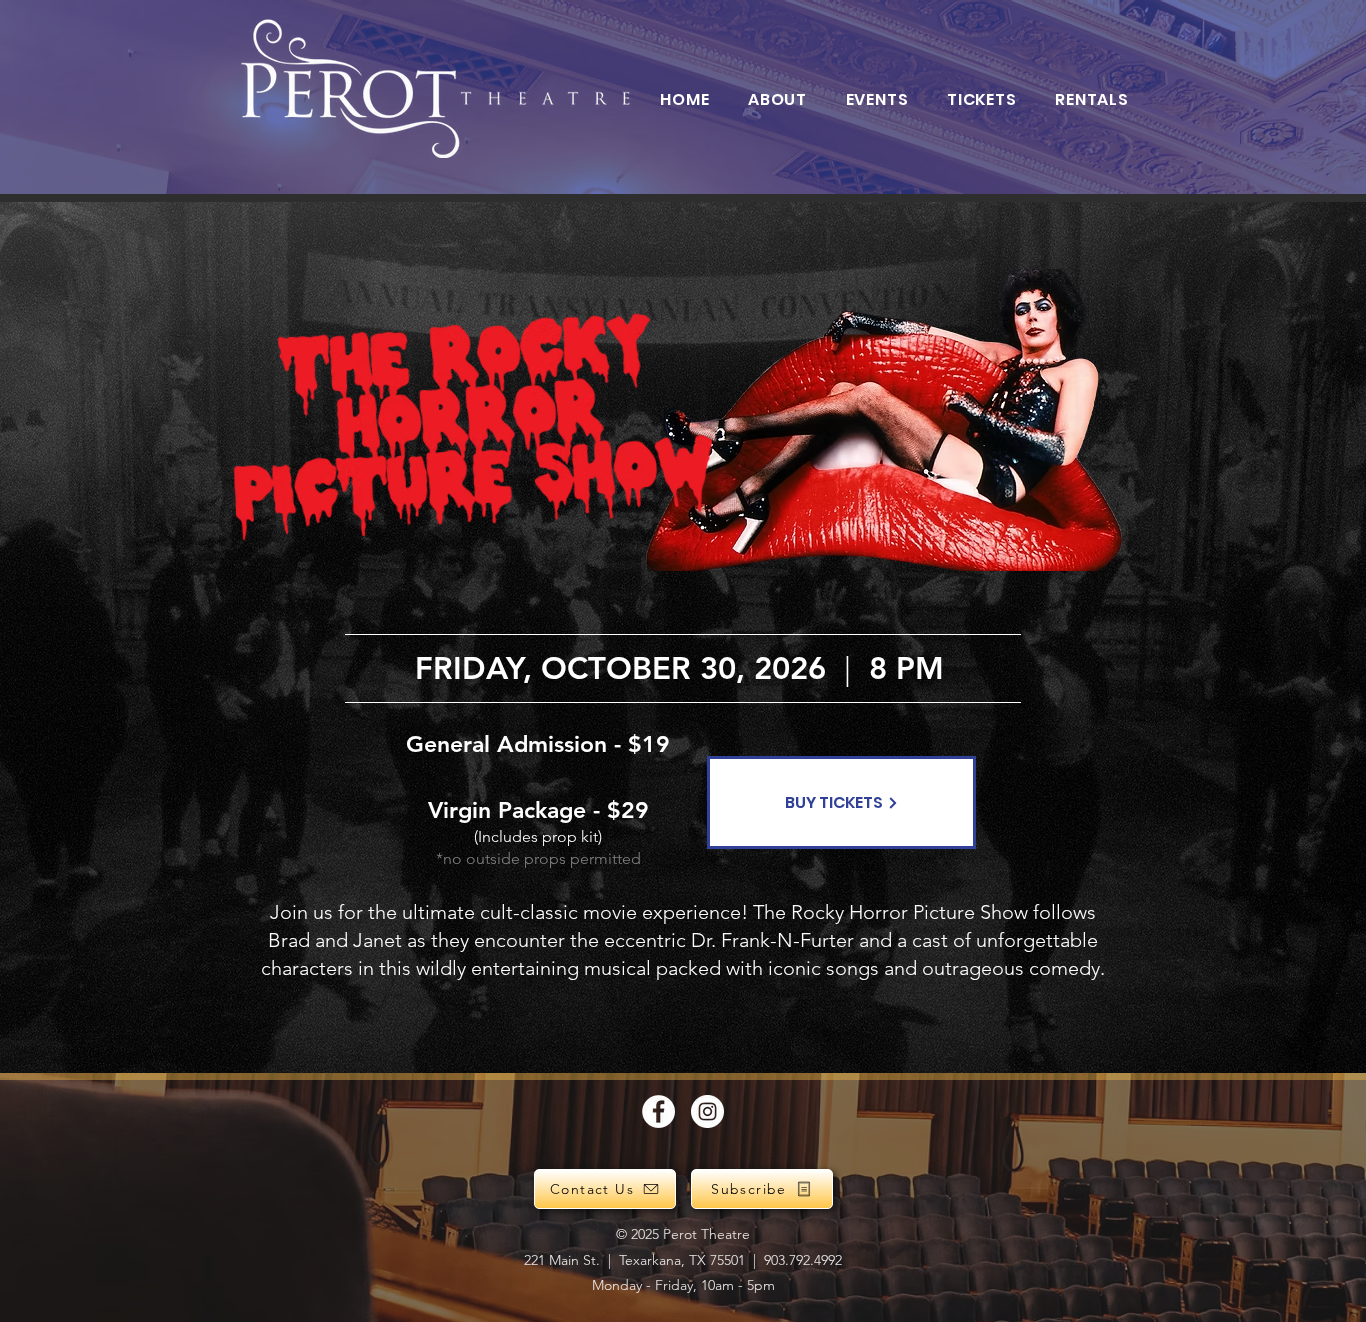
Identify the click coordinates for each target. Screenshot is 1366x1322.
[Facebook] (658, 1111)
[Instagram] (707, 1111)
